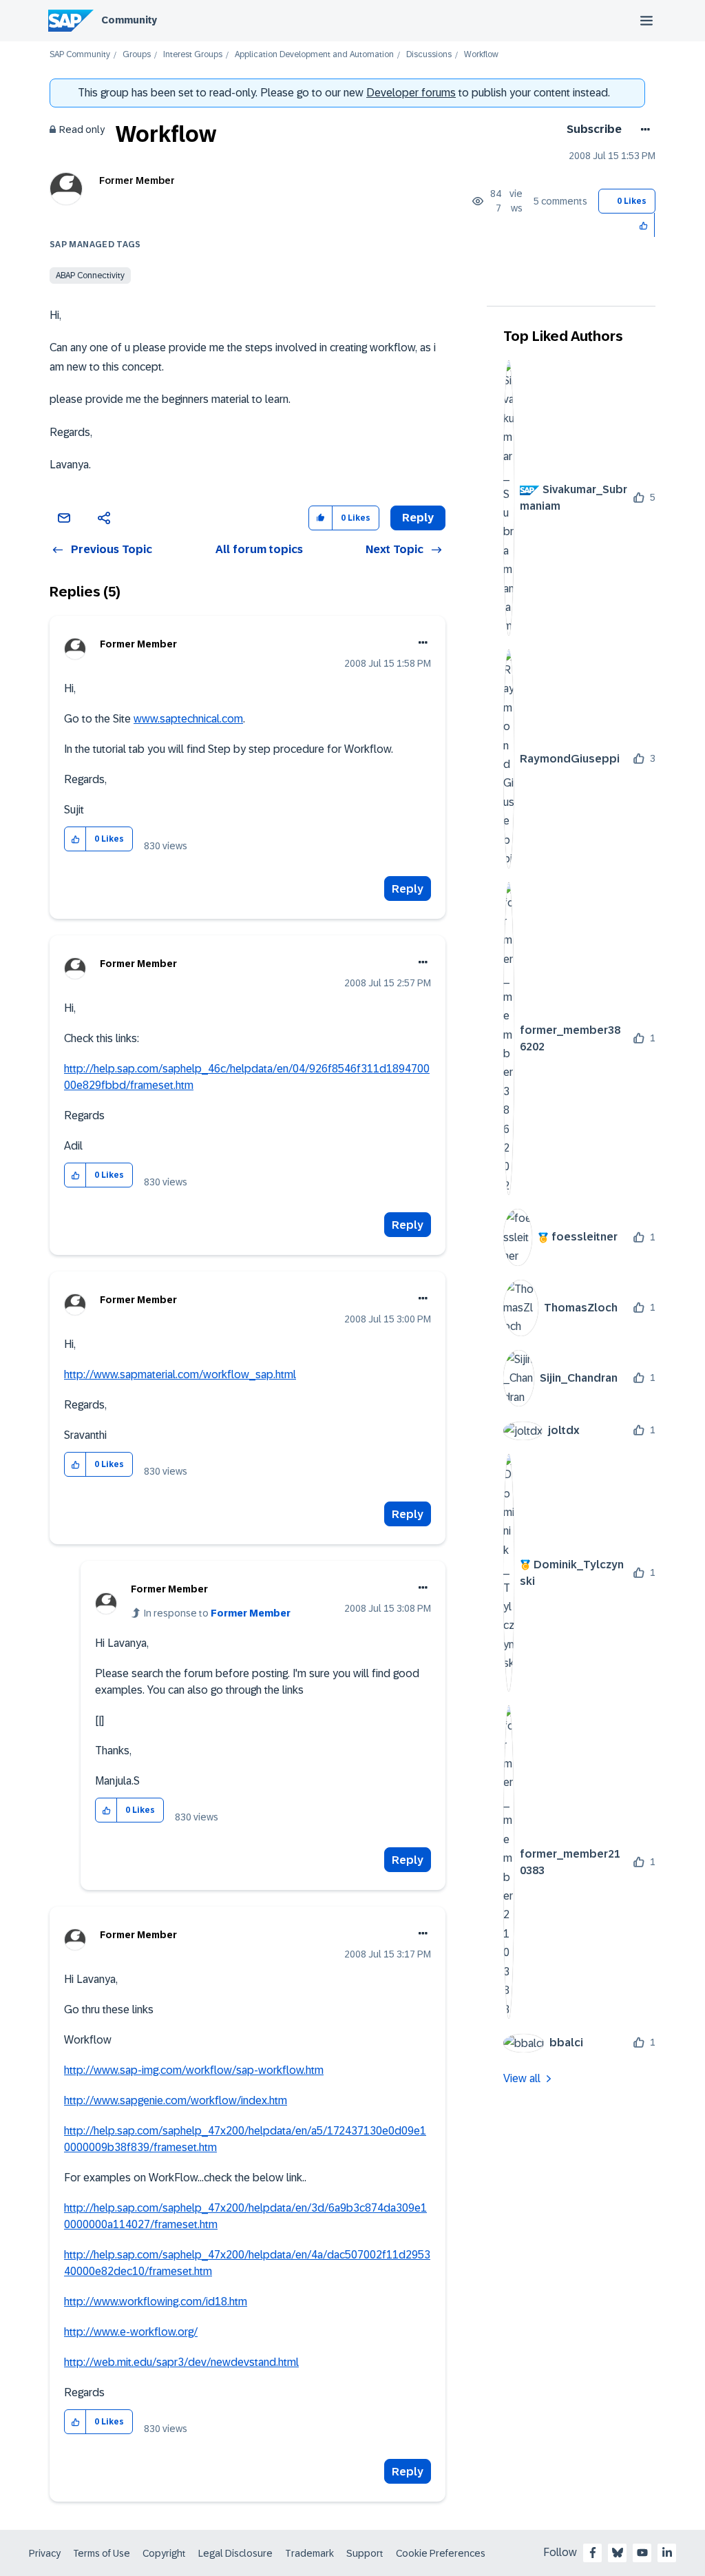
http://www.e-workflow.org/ (131, 2332)
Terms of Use (102, 2553)
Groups (137, 55)
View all (522, 2078)
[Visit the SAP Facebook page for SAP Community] (593, 2553)
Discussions (429, 55)
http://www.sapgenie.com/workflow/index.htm (176, 2100)
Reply (408, 889)
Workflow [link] (481, 55)
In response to (217, 1613)
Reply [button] (418, 518)
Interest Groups (193, 55)
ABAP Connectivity (90, 276)
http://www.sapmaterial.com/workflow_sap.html (180, 1374)
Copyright (164, 2553)
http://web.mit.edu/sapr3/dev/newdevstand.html (181, 2362)
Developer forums (411, 93)
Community (129, 20)
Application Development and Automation (314, 55)
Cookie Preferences (441, 2553)
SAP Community (80, 55)
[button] (644, 225)
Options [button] (643, 129)
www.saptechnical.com (188, 719)
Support (365, 2553)
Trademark (309, 2553)
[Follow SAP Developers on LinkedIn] (667, 2553)
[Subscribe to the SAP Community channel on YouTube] (642, 2553)
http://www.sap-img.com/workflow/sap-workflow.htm (194, 2070)
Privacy (45, 2553)
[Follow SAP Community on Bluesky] (618, 2553)
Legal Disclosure (235, 2553)
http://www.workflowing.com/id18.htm (156, 2302)
